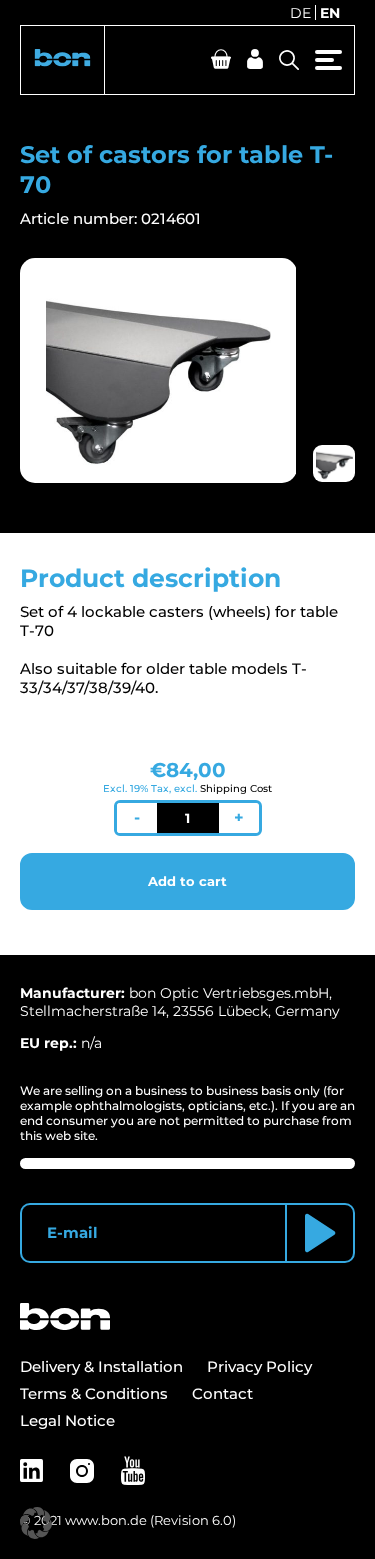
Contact (222, 1393)
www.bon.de (106, 1520)
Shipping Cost (236, 788)
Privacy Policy (259, 1366)
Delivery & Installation (101, 1366)
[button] (62, 60)
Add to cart (187, 881)
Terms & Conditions (94, 1393)
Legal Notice (67, 1420)
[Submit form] (320, 1233)
